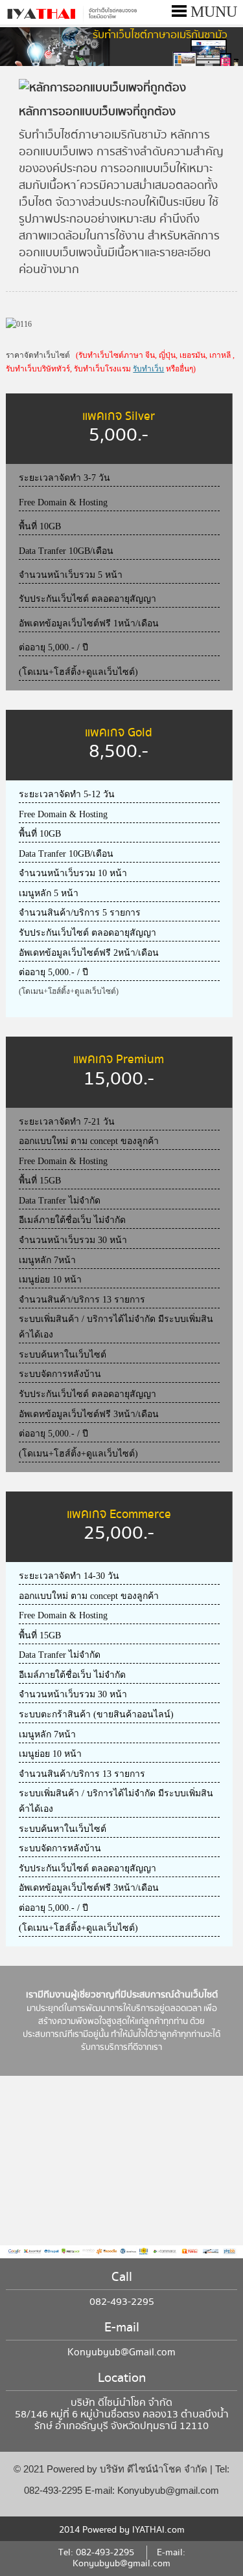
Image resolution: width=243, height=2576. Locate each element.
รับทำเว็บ (148, 369)
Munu (212, 12)
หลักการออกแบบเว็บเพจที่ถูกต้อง (97, 112)
